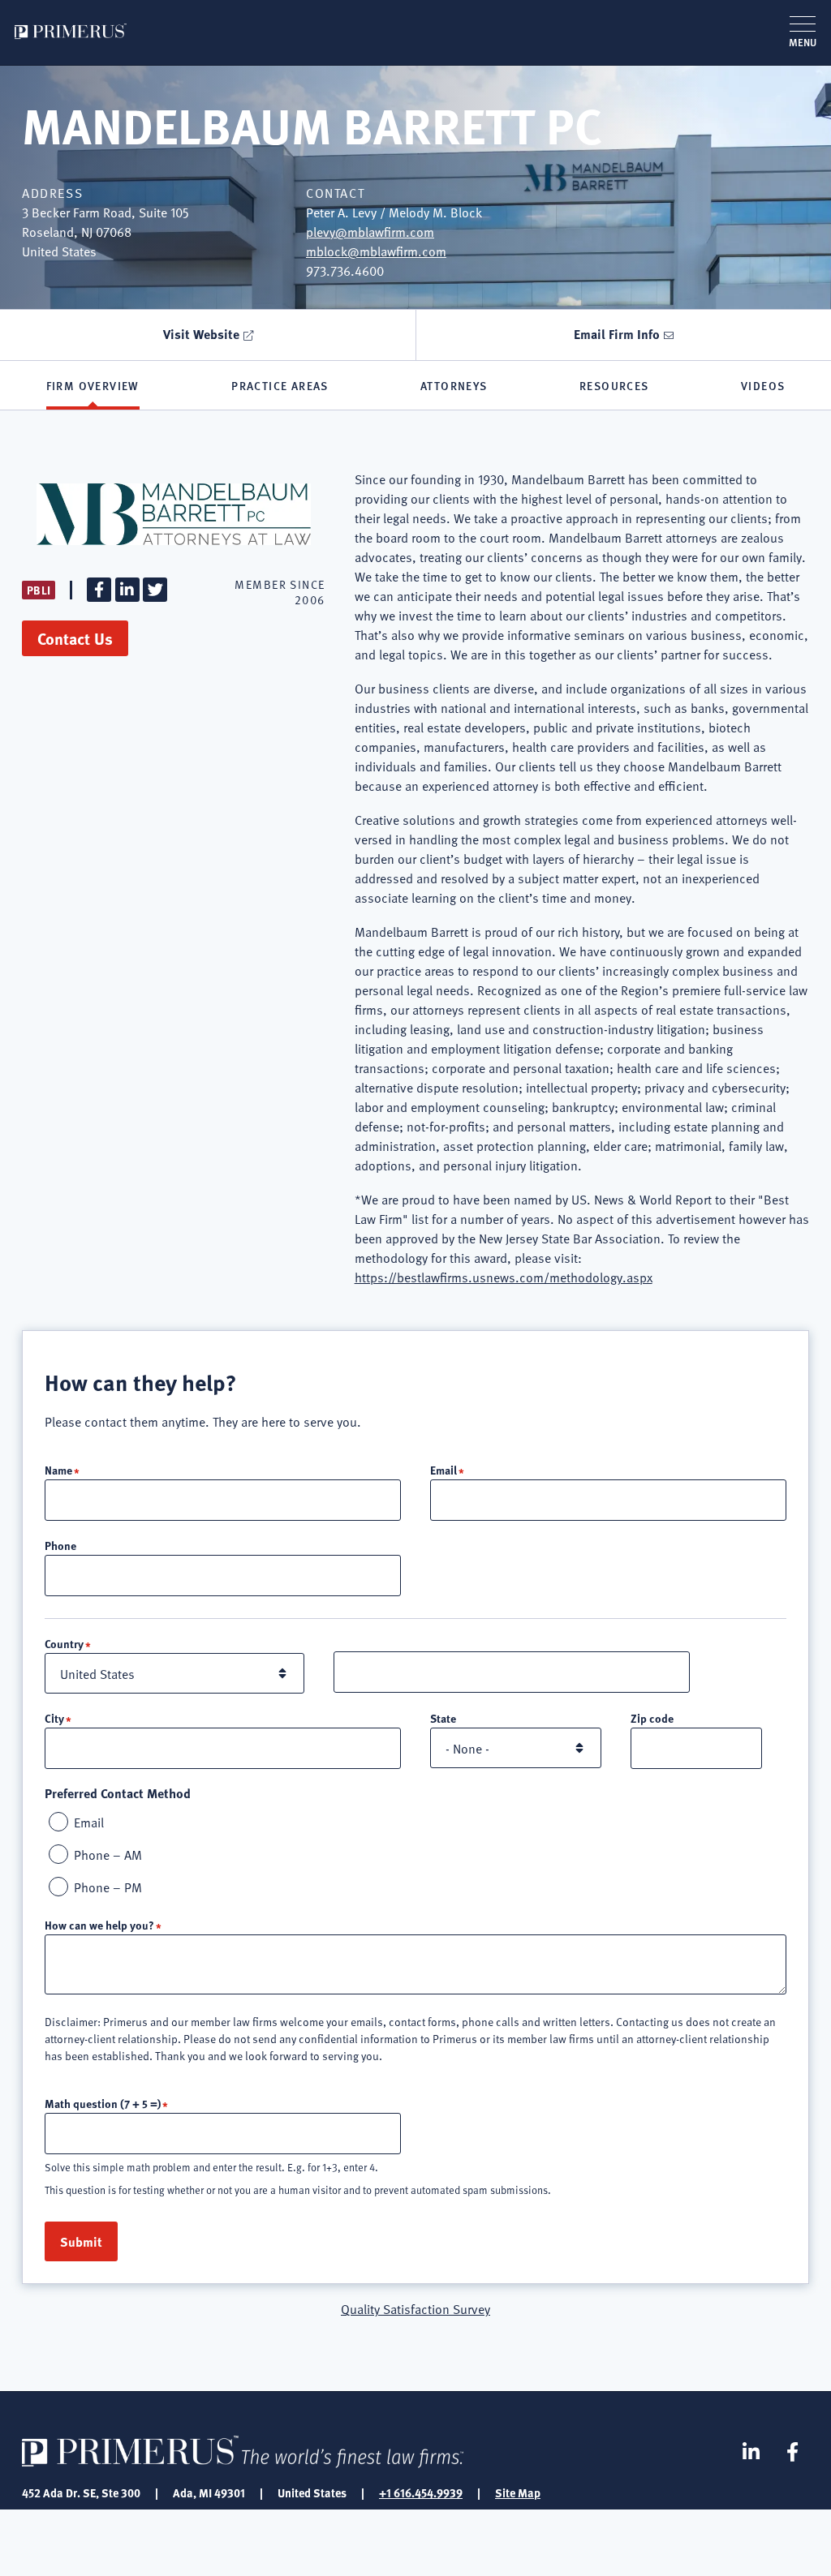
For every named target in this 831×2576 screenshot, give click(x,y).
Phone (60, 1545)
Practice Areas (280, 385)
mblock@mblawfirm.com (376, 251)
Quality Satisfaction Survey (415, 2308)
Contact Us (75, 638)
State (443, 1718)
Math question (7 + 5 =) (103, 2103)
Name (58, 1470)
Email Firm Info (617, 334)
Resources (614, 385)
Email (443, 1470)
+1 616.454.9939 (421, 2492)
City (54, 1718)
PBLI (39, 590)
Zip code (652, 1718)
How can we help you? (99, 1925)
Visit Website (201, 334)
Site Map (518, 2492)
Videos (763, 385)
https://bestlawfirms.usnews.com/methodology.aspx (504, 1277)
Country (64, 1643)
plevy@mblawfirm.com (370, 231)
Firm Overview (93, 385)
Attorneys (454, 385)
